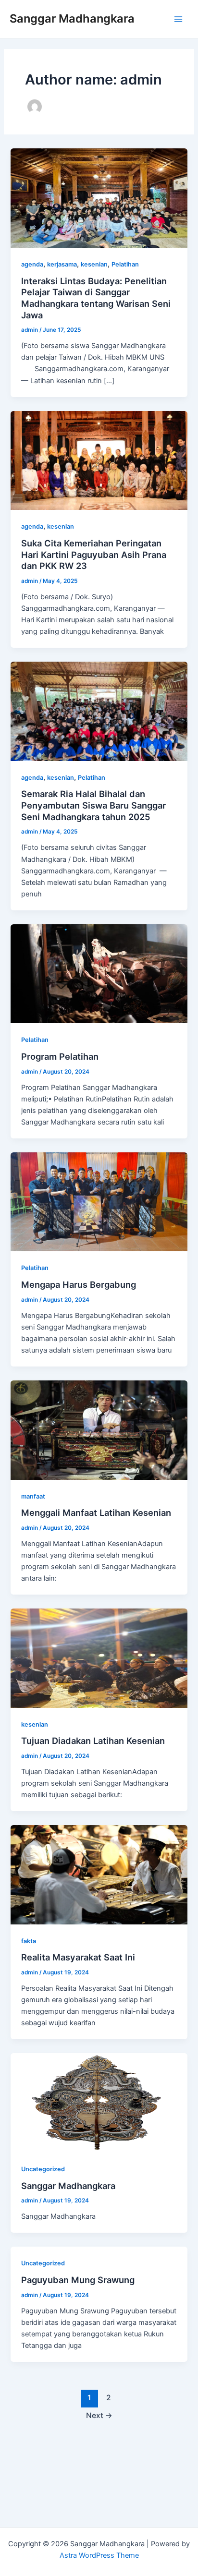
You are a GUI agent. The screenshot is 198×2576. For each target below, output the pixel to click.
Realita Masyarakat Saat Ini (78, 1957)
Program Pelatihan (60, 1056)
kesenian (94, 264)
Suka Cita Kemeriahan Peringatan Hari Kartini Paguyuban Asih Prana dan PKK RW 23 (94, 554)
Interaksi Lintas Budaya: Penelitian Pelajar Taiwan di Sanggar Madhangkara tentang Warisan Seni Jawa (96, 298)
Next (99, 2415)
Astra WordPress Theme (99, 2555)
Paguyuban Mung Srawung (78, 2280)
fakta (29, 1941)
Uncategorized (43, 2169)
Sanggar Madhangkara (72, 18)
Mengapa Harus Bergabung (79, 1284)
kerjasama (62, 264)
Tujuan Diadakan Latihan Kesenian (93, 1741)
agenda (32, 264)
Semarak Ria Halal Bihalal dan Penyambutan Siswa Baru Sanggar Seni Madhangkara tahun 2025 (93, 805)
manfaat (33, 1496)
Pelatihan (125, 264)
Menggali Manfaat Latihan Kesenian (96, 1512)
